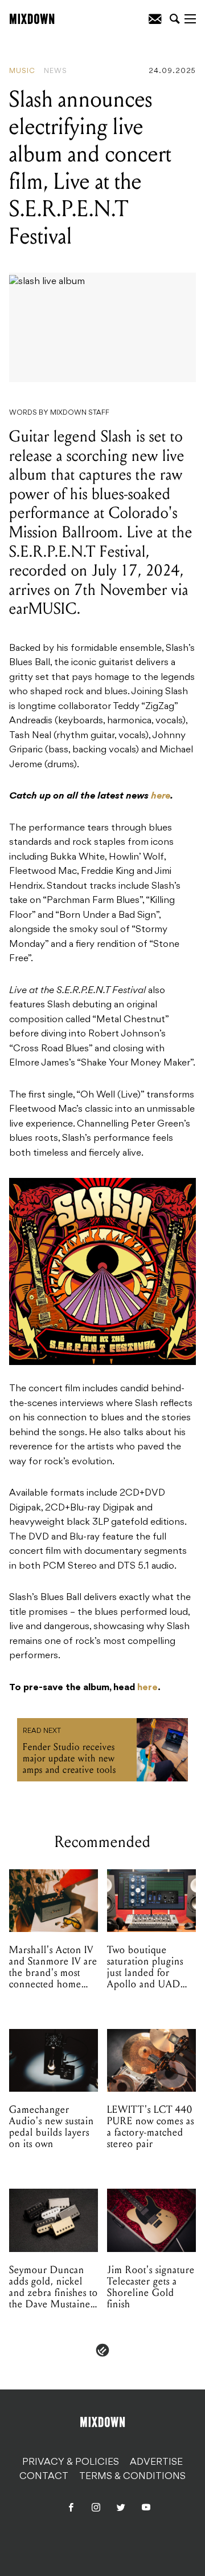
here (161, 796)
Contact (44, 2477)
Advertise (156, 2462)
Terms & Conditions (132, 2477)
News (56, 71)
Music (22, 71)
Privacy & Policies (71, 2462)
